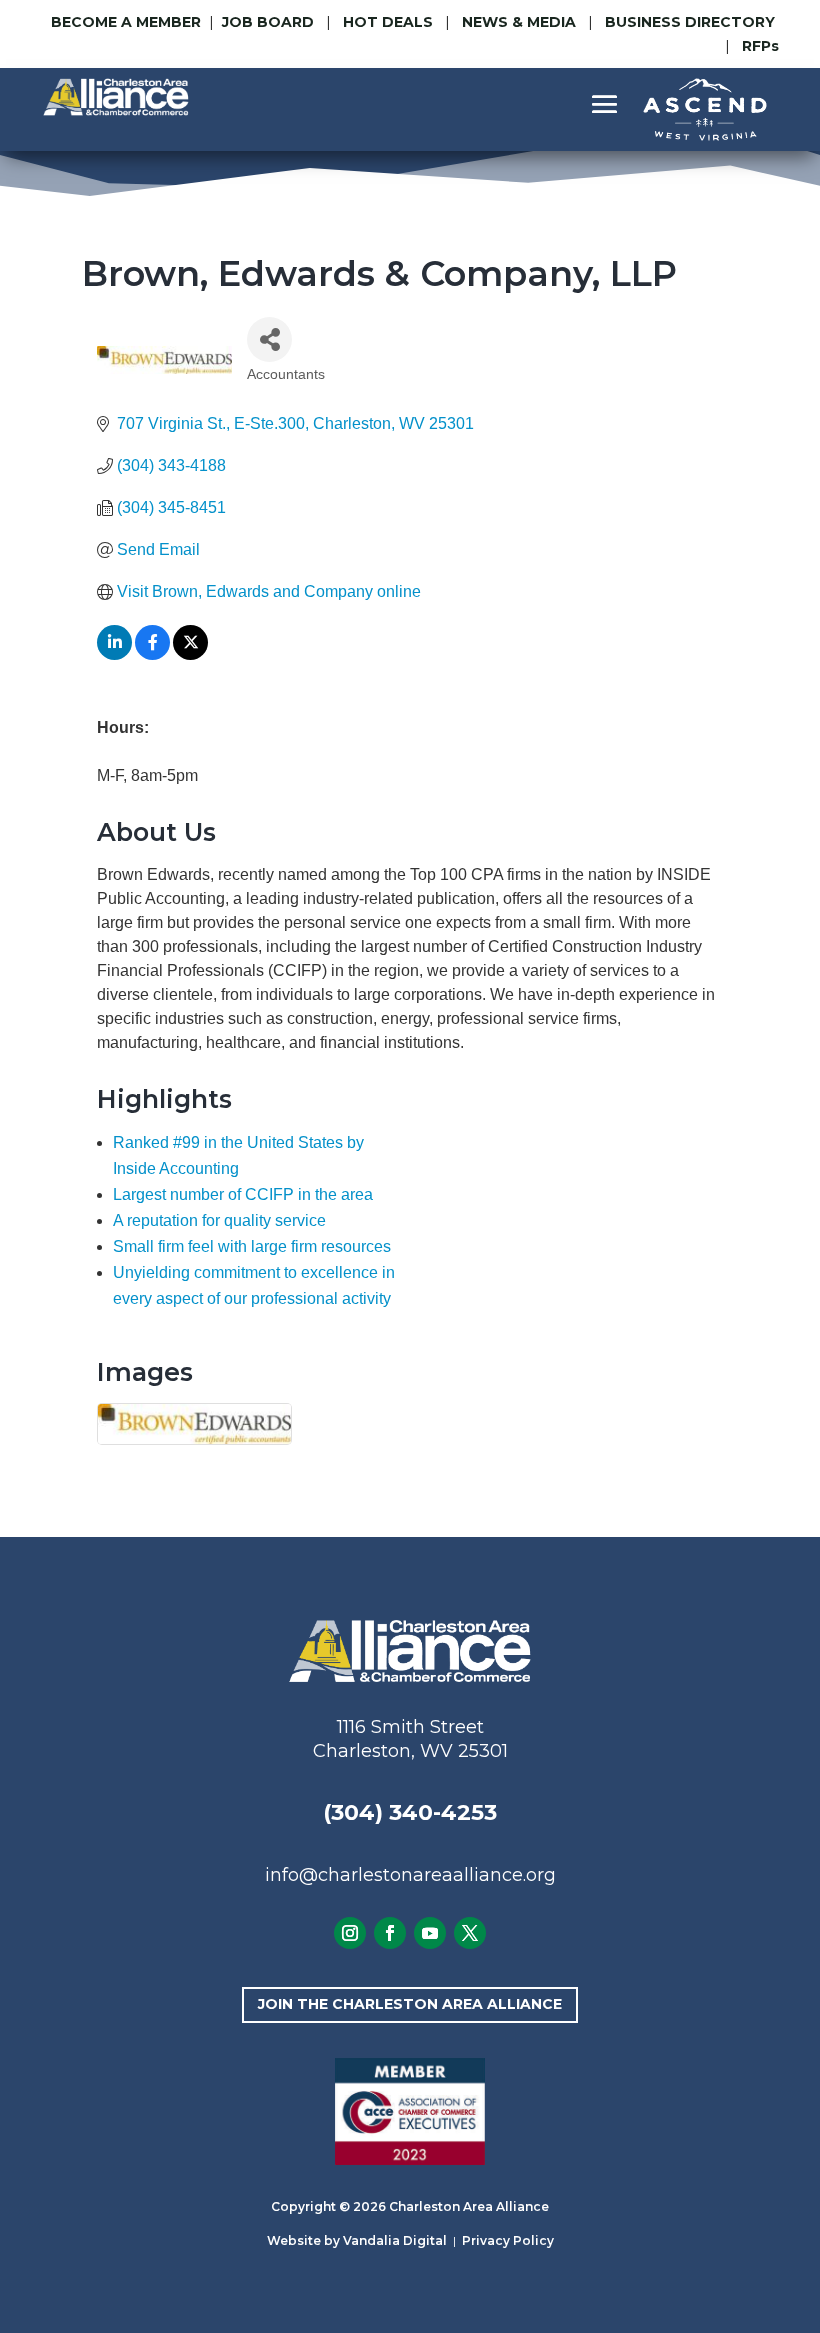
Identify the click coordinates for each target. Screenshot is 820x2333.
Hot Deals (388, 22)
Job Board (270, 22)
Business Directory (690, 22)
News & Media (519, 22)
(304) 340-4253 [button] (410, 1812)
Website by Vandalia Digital (357, 2240)
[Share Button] (269, 339)
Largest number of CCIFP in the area (243, 1194)
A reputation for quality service (219, 1220)
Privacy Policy (508, 2240)
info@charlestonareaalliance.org (410, 1875)
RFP (760, 46)
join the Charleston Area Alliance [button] (410, 2004)
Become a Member (126, 22)
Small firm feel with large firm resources (252, 1246)
